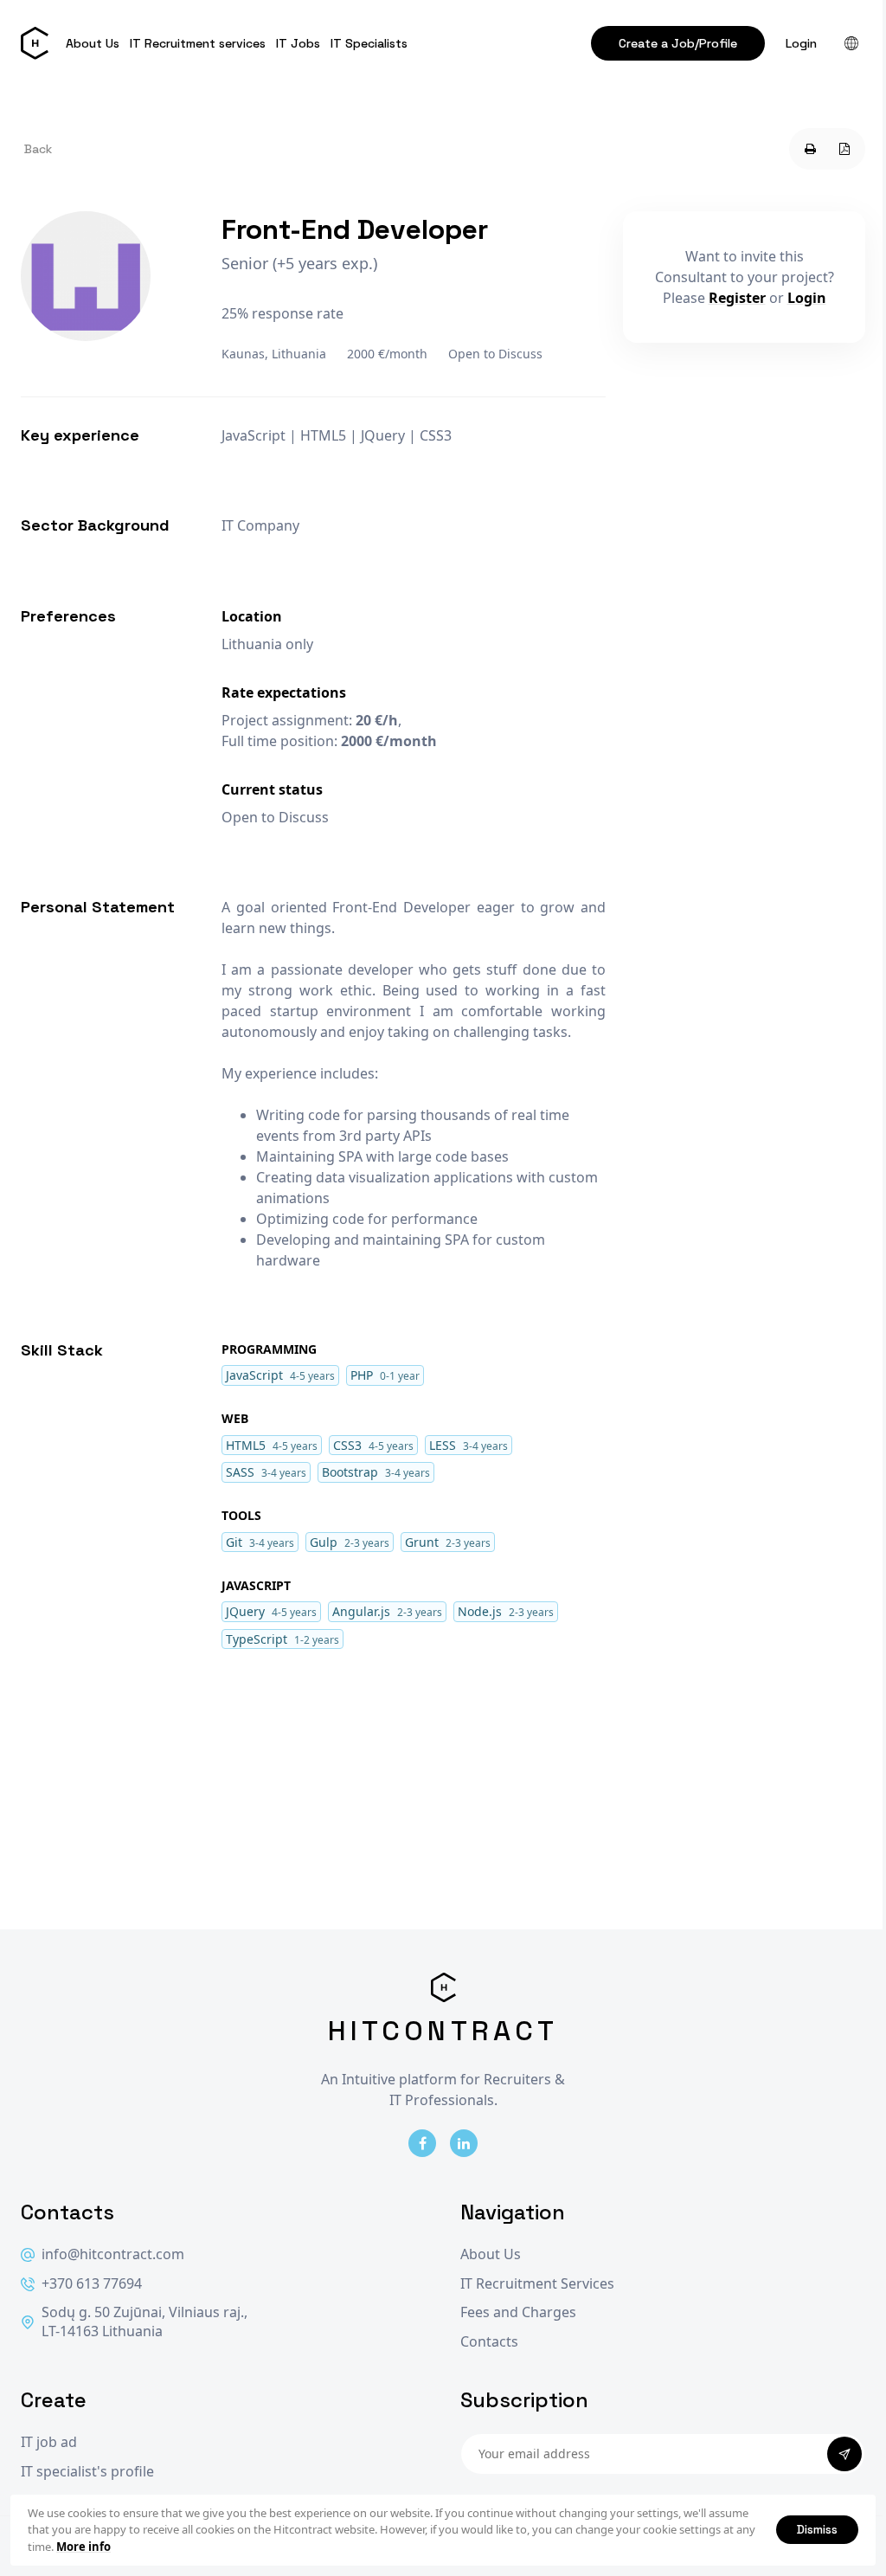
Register (737, 298)
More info (83, 2547)
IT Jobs (298, 43)
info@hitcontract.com (113, 2254)
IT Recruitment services (198, 43)
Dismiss (817, 2529)
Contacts (489, 2342)
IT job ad (49, 2442)
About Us (93, 43)
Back (38, 149)
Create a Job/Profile (678, 43)
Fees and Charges (518, 2312)
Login (801, 43)
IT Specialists (369, 43)
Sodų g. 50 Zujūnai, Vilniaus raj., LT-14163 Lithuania (144, 2322)
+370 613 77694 (92, 2284)
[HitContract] (35, 43)
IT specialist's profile (87, 2472)
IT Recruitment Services (537, 2284)
